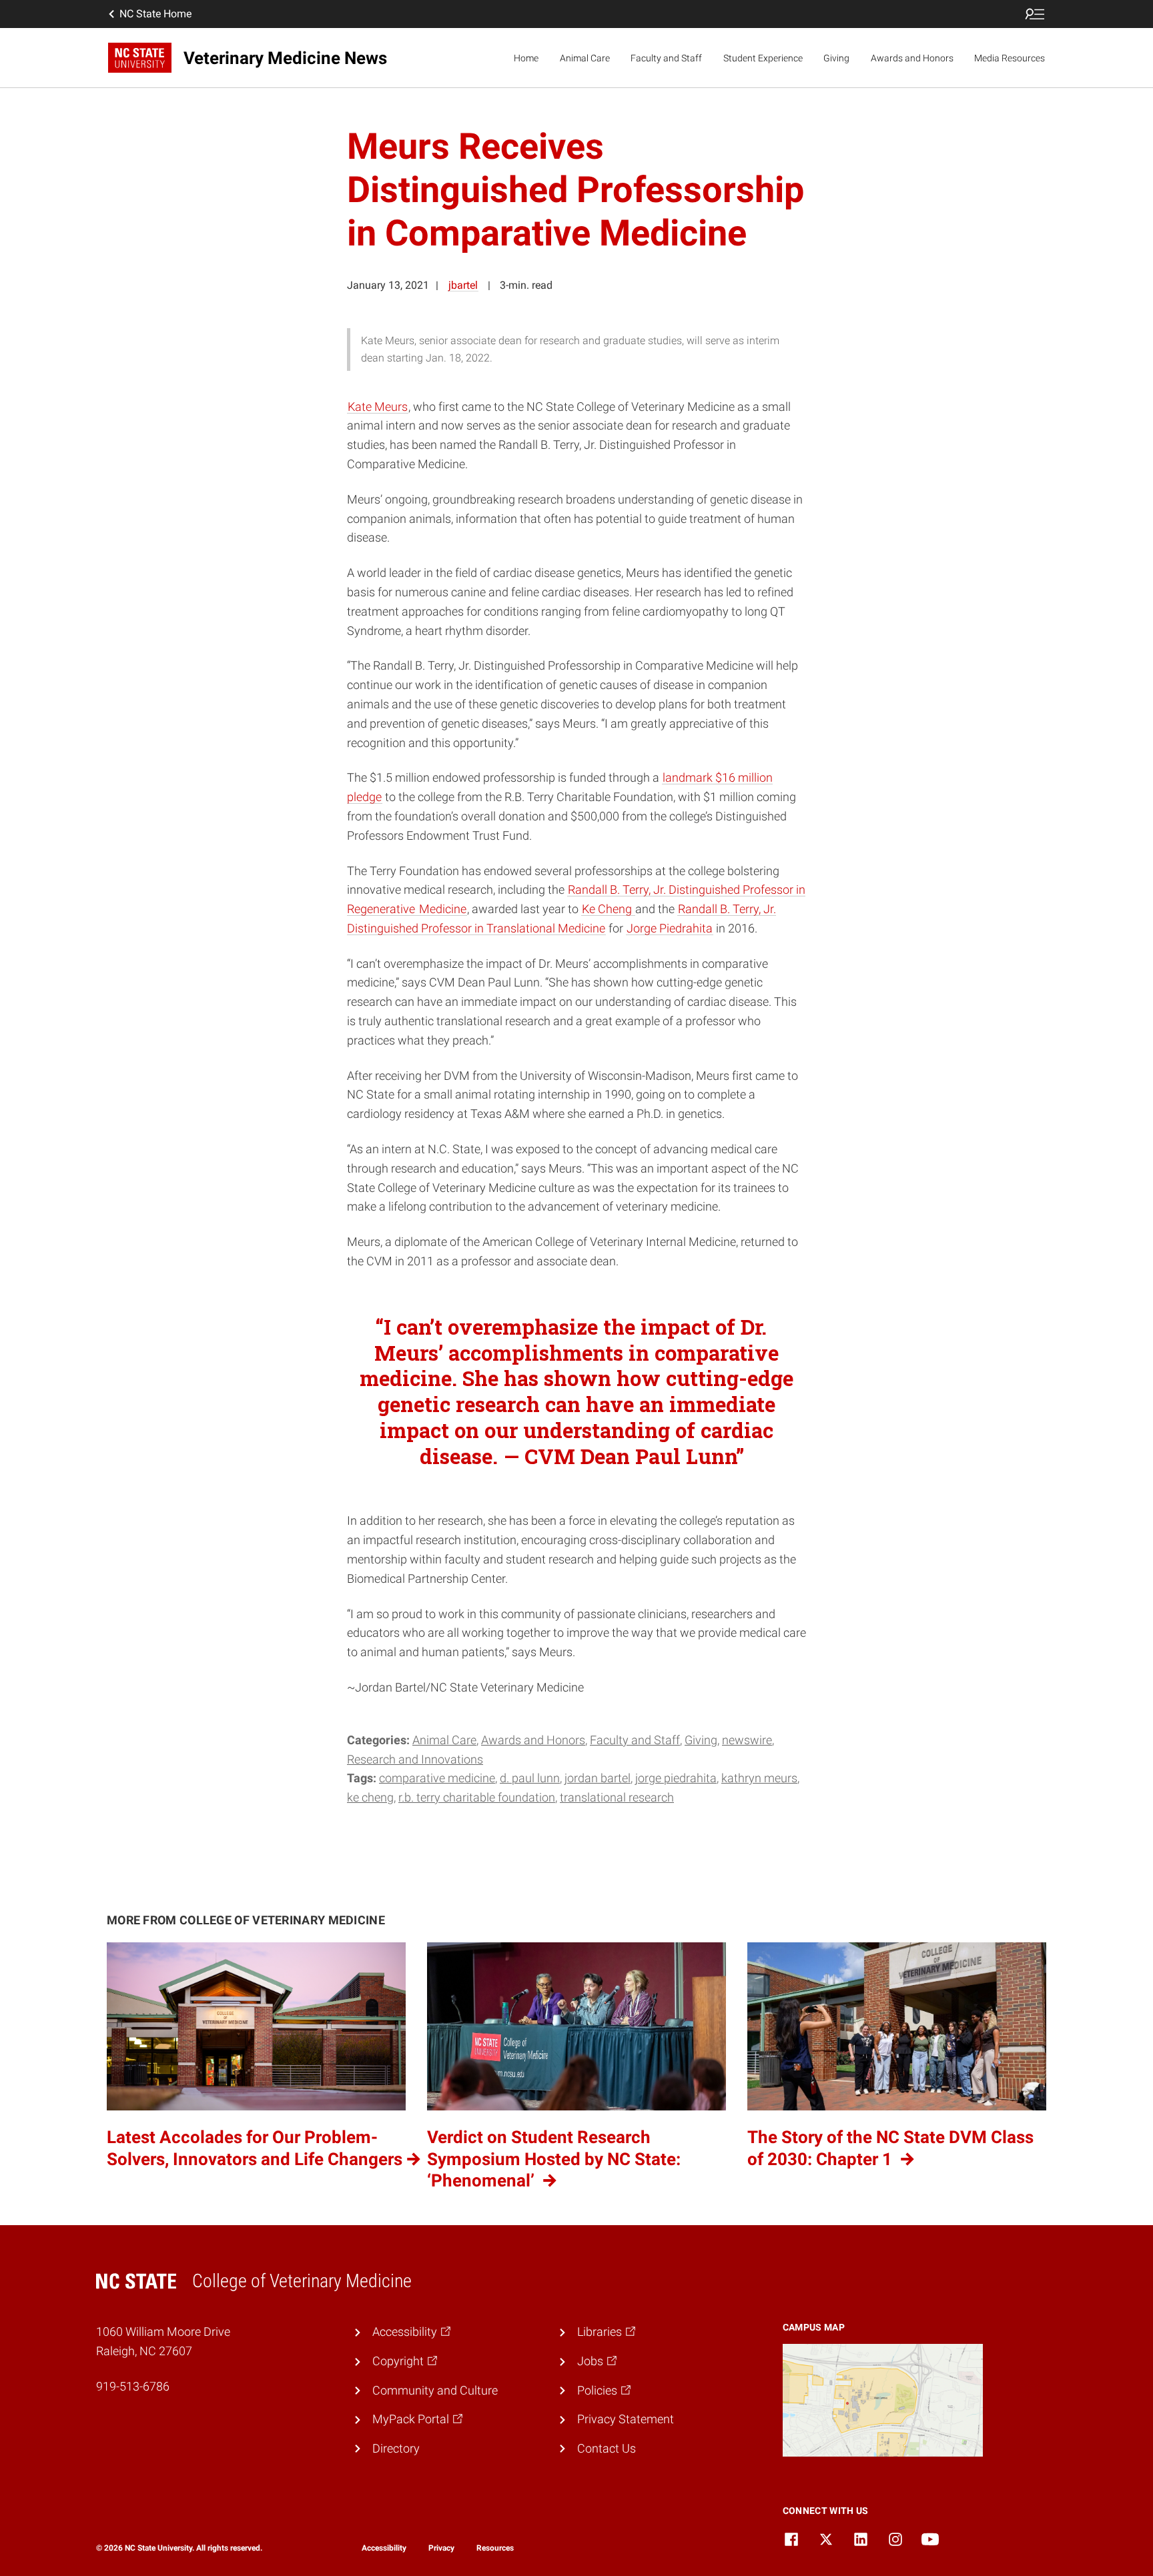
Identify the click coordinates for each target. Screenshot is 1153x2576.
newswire (747, 1740)
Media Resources (1010, 58)
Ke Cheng (608, 909)
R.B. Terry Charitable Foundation (477, 1797)
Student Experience (763, 58)
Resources (495, 2548)
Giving (836, 58)
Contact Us (607, 2448)
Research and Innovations (415, 1759)
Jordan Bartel (598, 1778)
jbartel (463, 285)
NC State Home (155, 14)
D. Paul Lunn (530, 1778)
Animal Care (585, 58)
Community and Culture (435, 2390)
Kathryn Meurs (759, 1778)
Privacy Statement (626, 2419)
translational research (617, 1797)
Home (526, 58)
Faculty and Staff (666, 58)
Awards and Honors (912, 58)
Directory (396, 2448)
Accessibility (384, 2548)
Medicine (443, 909)
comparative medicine (437, 1778)
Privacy (441, 2548)
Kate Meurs (378, 407)
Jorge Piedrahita (670, 928)
